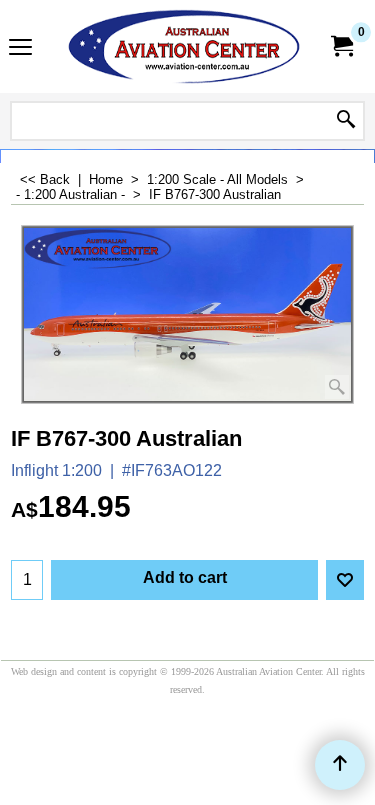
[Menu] (20, 48)
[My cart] (341, 46)
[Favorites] (345, 580)
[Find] (346, 121)
